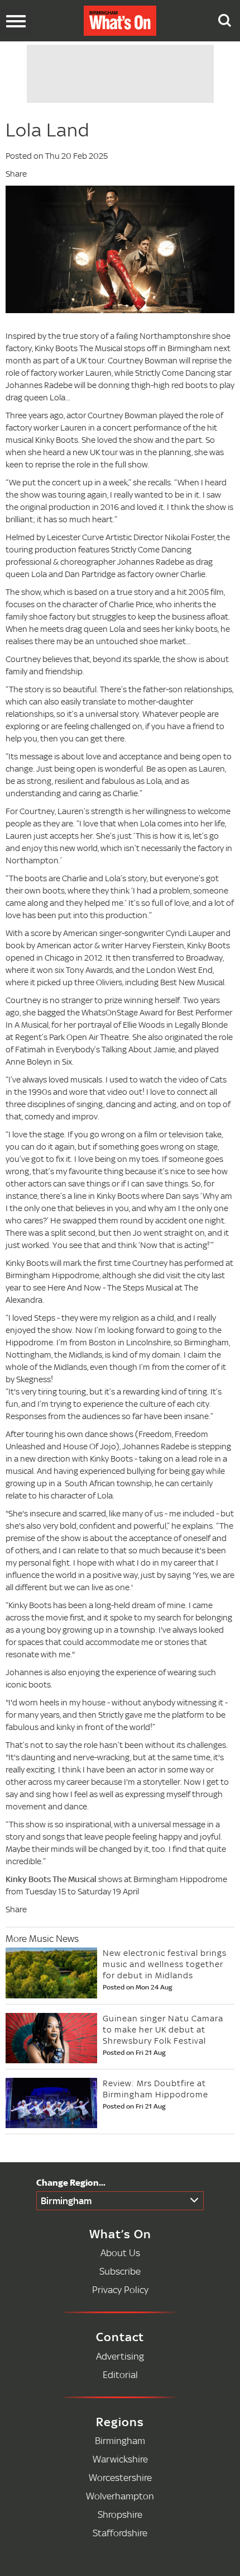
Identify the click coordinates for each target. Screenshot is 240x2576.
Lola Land (47, 130)
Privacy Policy (120, 2289)
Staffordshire (120, 2533)
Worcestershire (120, 2477)
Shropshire (120, 2514)
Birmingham (66, 2201)
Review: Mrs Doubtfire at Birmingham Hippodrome (155, 2089)
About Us (120, 2253)
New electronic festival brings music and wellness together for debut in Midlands (165, 1964)
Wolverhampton (120, 2496)
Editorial (120, 2374)
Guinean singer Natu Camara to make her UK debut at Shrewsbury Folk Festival (163, 2029)
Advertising (120, 2356)
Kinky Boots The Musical (51, 1879)
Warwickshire (120, 2459)
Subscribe (120, 2271)
